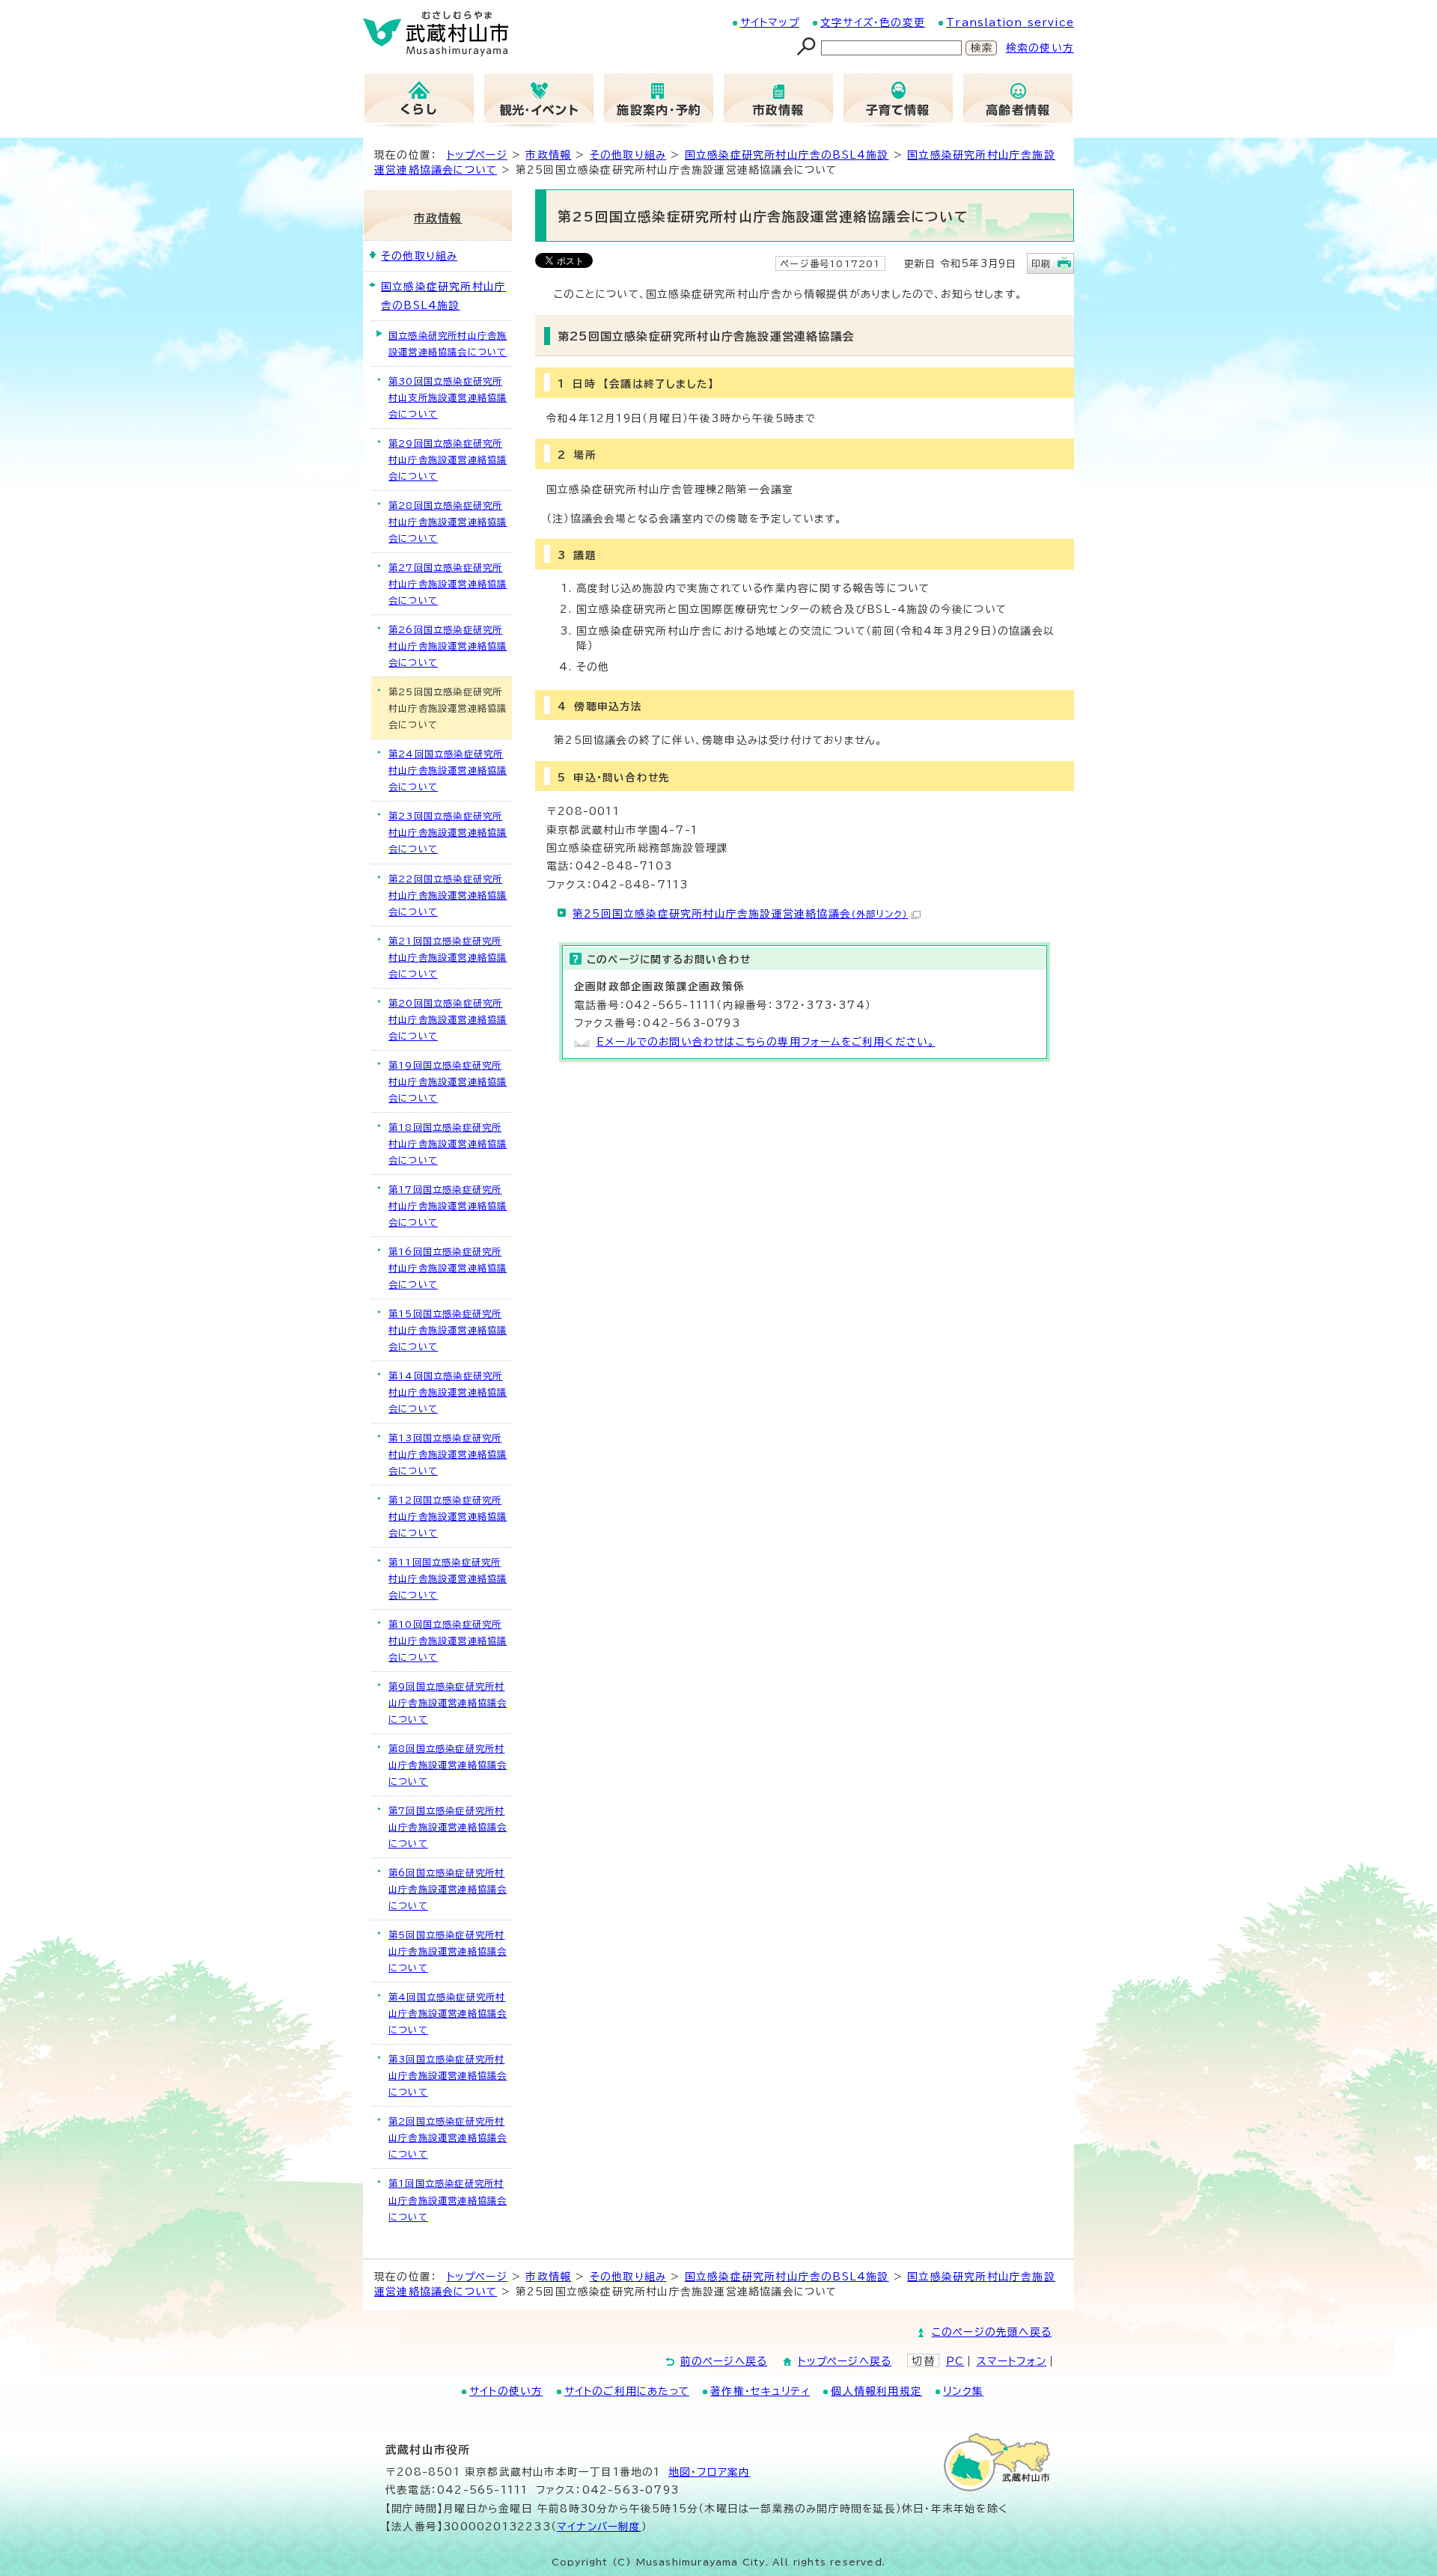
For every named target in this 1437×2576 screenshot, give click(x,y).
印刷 (1041, 263)
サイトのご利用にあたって (627, 2391)
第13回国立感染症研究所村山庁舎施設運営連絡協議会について (448, 1454)
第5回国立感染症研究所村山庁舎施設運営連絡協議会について (448, 1951)
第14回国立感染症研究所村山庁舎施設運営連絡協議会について (448, 1392)
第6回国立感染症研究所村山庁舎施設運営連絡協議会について (448, 1889)
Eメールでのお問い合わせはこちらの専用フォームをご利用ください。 (766, 1042)
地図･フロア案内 (710, 2472)
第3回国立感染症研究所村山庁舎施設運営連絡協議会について (448, 2075)
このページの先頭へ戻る (992, 2332)
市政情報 (548, 155)
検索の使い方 (1040, 48)
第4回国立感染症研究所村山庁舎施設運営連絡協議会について (448, 2013)
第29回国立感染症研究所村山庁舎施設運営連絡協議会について (448, 460)
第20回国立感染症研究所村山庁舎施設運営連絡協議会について (448, 1019)
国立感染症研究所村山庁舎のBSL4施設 (787, 155)
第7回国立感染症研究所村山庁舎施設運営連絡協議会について (448, 1827)
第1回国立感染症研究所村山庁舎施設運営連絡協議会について (448, 2200)
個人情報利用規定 (876, 2391)
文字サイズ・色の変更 (873, 22)
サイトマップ (770, 22)
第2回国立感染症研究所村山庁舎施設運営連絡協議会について (448, 2137)
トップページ (477, 155)
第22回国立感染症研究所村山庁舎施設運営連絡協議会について (448, 895)
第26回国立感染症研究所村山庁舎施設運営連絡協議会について (448, 646)
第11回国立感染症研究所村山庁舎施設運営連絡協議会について (448, 1578)
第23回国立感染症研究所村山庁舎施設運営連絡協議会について (448, 832)
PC (955, 2361)
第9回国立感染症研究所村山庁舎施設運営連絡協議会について (448, 1703)
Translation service (1010, 22)
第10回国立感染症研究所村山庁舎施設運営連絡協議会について (448, 1640)
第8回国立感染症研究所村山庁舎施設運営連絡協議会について (448, 1765)
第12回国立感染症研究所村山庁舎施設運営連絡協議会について (448, 1516)
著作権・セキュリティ (760, 2391)
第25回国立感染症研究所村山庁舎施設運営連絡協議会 (740, 914)
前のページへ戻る (724, 2361)
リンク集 (963, 2391)
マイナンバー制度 (599, 2527)
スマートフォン (1012, 2361)
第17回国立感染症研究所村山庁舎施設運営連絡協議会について (448, 1206)
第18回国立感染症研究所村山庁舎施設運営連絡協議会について (448, 1144)
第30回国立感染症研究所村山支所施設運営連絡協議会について (448, 397)
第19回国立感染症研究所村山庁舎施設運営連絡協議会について (448, 1081)
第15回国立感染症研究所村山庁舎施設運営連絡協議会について (448, 1330)
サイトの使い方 (506, 2391)
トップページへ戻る (845, 2361)
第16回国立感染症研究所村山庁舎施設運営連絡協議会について (448, 1268)
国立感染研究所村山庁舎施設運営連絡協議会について (448, 344)
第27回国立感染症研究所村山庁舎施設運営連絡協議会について (448, 584)
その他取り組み (628, 155)
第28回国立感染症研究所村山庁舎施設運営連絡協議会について (448, 522)
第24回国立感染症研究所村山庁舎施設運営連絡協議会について (448, 770)
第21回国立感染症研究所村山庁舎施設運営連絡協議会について (448, 957)
